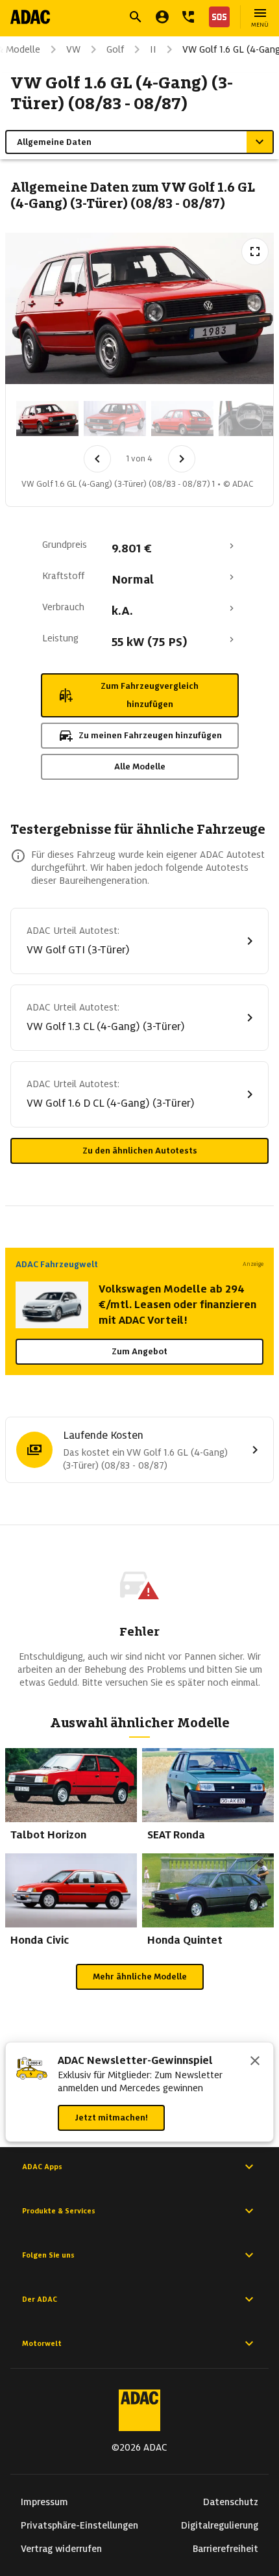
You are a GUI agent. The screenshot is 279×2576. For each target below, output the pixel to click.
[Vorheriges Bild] (97, 459)
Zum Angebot (139, 1351)
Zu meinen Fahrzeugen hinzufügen (150, 735)
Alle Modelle (140, 766)
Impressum (44, 2502)
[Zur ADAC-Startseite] (30, 17)
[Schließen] (255, 2062)
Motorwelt (42, 2343)
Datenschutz (231, 2502)
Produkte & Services (59, 2211)
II (153, 49)
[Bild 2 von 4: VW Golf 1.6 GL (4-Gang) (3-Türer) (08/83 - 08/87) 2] (115, 419)
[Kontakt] (188, 17)
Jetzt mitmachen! (111, 2118)
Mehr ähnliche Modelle (140, 1977)
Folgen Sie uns (48, 2255)
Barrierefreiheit (225, 2549)
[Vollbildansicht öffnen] (255, 251)
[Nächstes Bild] (182, 459)
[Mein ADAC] (162, 17)
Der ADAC (40, 2299)
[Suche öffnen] (136, 17)
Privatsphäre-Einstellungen (79, 2525)
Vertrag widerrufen (61, 2549)
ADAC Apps (42, 2167)
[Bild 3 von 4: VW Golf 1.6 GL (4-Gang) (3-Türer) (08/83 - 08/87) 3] (182, 419)
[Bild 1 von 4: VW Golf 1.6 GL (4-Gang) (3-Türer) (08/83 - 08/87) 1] (47, 419)
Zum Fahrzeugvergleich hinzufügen (150, 695)
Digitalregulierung (220, 2525)
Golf (115, 49)
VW (73, 49)
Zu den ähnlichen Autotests (140, 1151)
